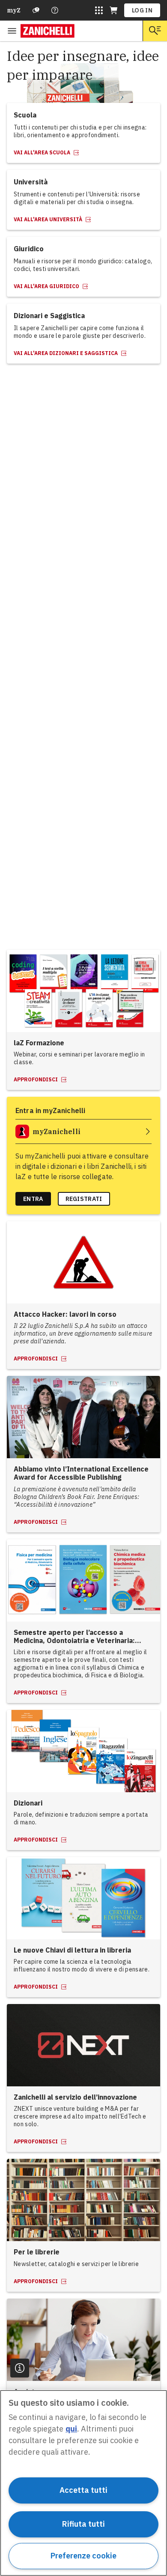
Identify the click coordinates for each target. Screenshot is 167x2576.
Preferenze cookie (83, 2556)
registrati (84, 1199)
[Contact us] (55, 10)
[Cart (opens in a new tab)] (113, 10)
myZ (14, 10)
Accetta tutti (83, 2490)
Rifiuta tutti (83, 2524)
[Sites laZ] (99, 10)
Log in (142, 10)
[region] (83, 2483)
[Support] (36, 10)
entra (33, 1199)
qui (71, 2429)
